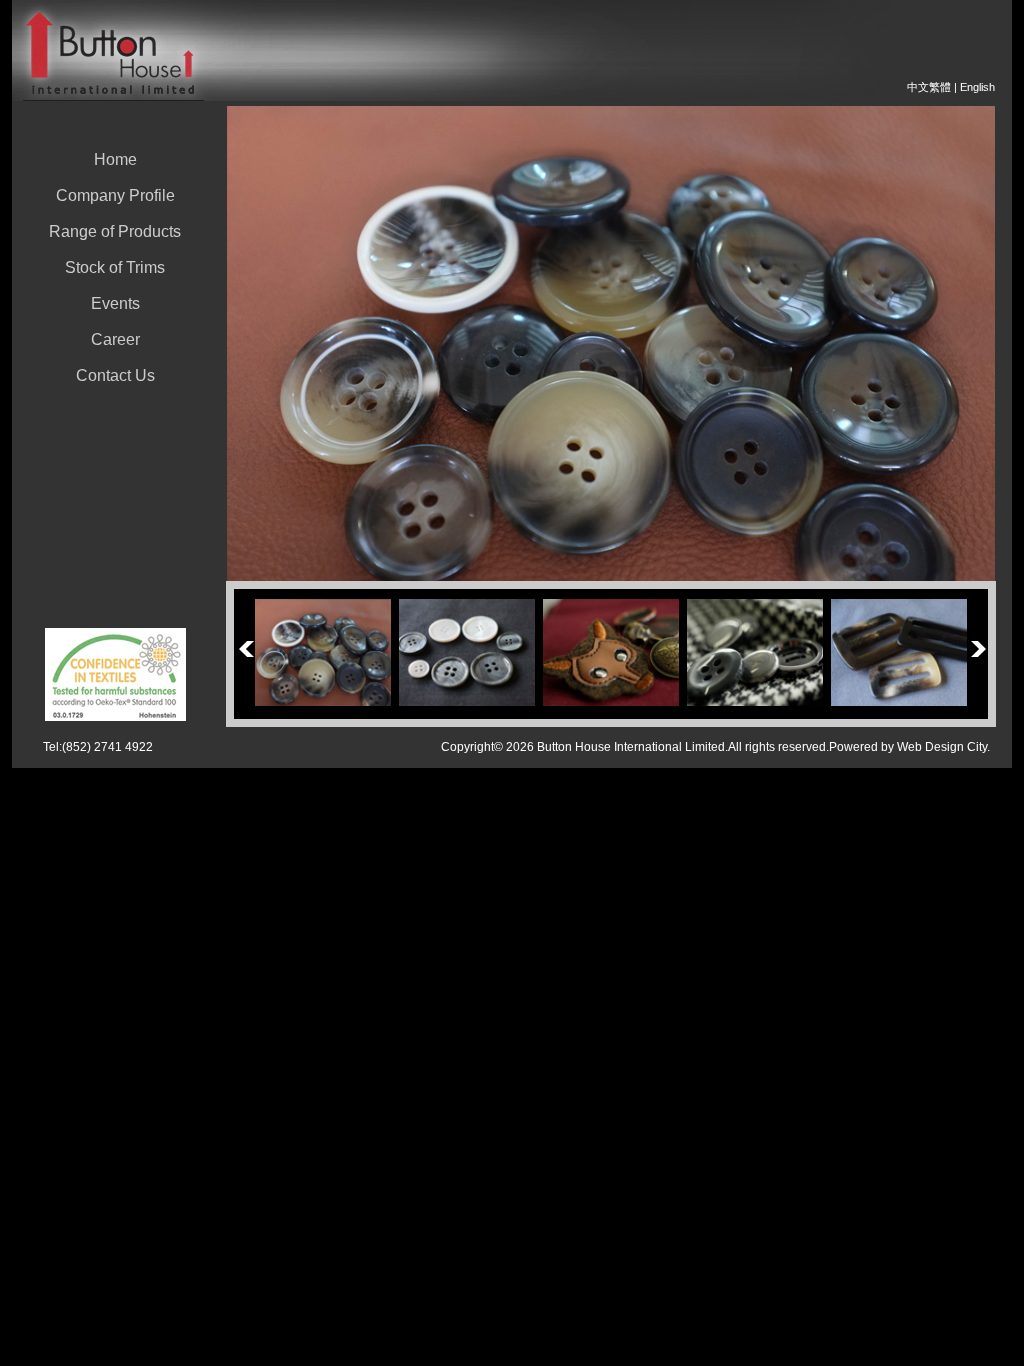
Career (115, 339)
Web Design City (942, 747)
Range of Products (115, 231)
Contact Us (115, 375)
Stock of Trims (115, 267)
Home (115, 159)
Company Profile (115, 195)
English (977, 87)
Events (115, 303)
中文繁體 (929, 87)
